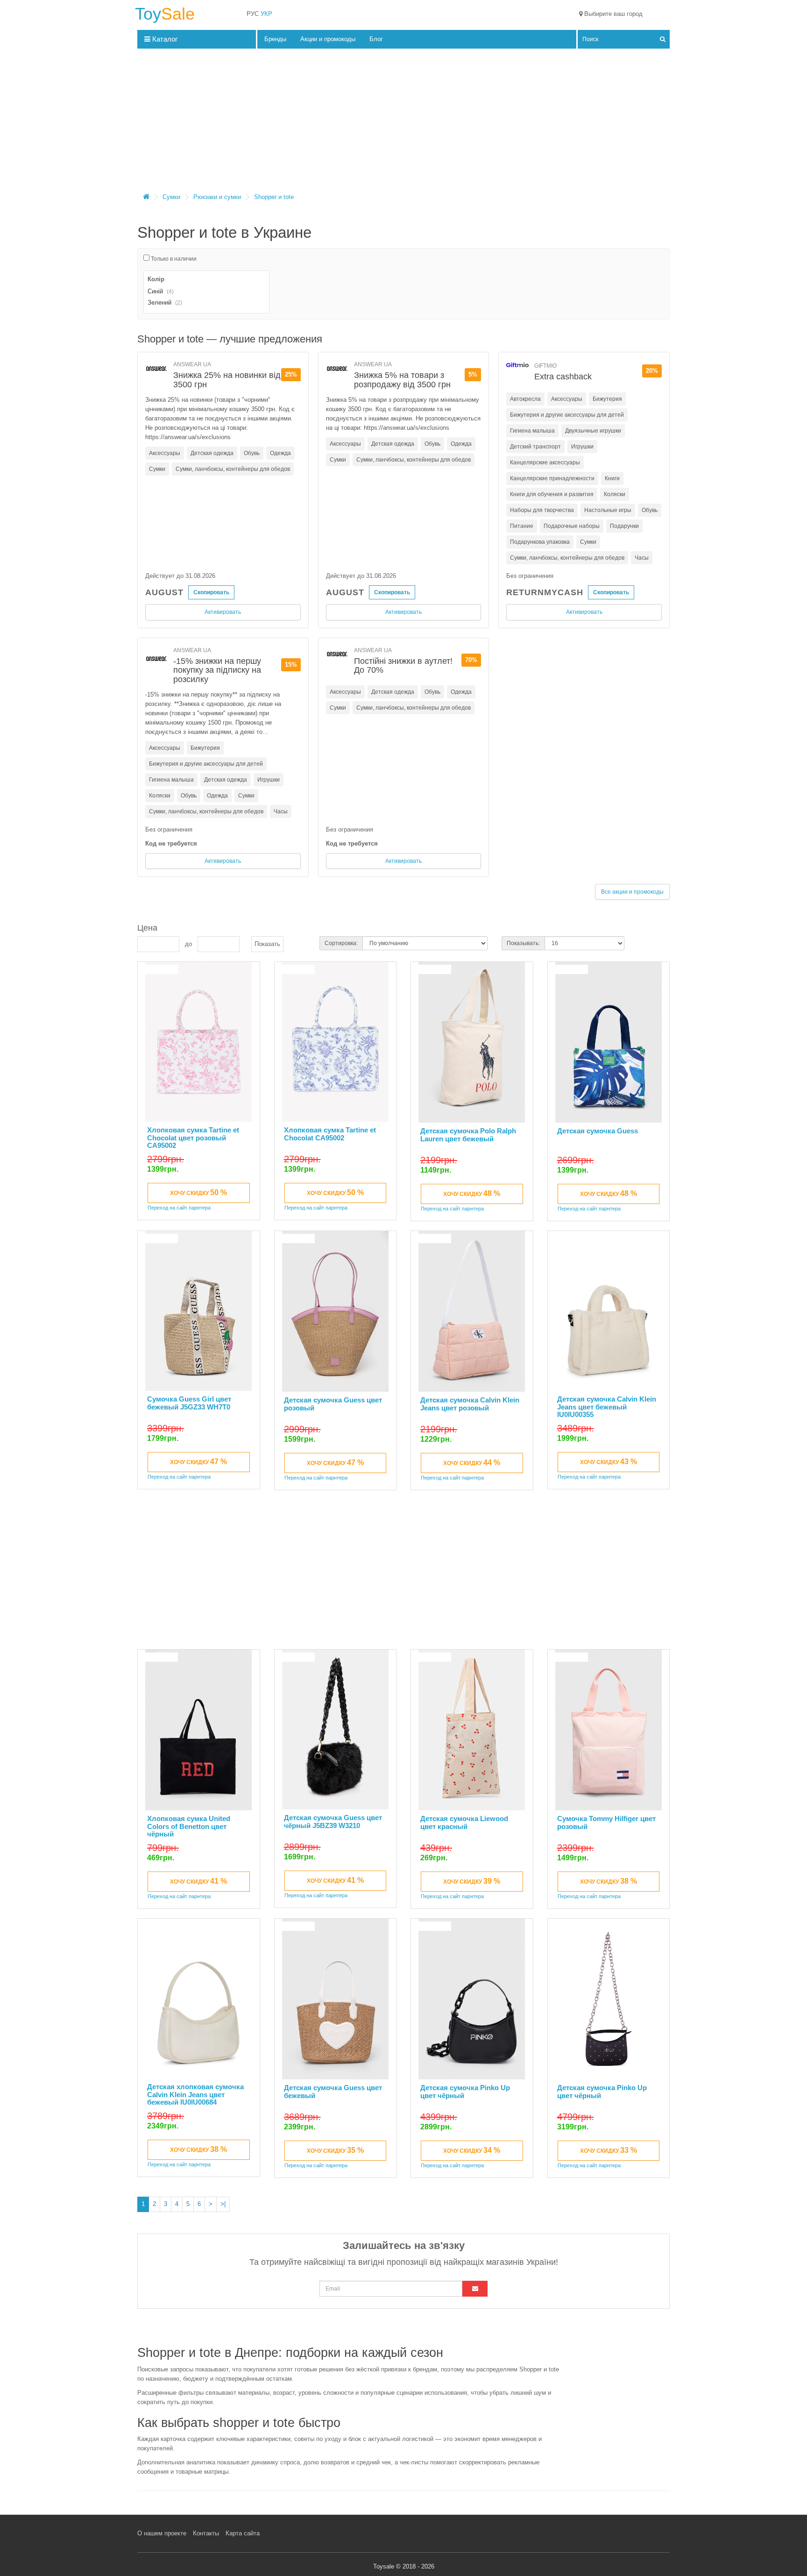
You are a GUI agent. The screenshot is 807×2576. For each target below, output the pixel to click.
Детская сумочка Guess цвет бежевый (333, 2092)
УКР (266, 14)
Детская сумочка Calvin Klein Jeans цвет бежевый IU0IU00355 (607, 1407)
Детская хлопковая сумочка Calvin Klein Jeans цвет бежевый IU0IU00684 (195, 2094)
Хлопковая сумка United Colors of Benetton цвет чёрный (189, 1826)
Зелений (159, 302)
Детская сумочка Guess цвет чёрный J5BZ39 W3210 (333, 1822)
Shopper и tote (274, 197)
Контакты (206, 2533)
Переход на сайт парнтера (179, 1208)
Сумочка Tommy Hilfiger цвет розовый (606, 1822)
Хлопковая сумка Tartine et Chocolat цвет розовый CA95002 (193, 1138)
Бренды (275, 39)
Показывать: (523, 943)
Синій (155, 291)
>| (223, 2204)
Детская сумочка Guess (598, 1131)
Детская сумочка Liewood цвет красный (464, 1822)
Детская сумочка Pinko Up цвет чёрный (465, 2092)
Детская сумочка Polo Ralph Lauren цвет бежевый (468, 1135)
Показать (267, 944)
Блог (376, 39)
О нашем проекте (162, 2533)
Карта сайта (243, 2533)
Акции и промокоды (328, 39)
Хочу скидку (198, 1192)
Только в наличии (173, 259)
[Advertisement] (403, 123)
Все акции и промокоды (632, 892)
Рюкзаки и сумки (217, 197)
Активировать (223, 612)
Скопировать (211, 592)
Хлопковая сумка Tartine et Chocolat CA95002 (330, 1134)
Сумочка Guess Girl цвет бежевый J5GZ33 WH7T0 (189, 1403)
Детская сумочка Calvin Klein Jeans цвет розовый (470, 1404)
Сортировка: (341, 943)
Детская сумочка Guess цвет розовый (333, 1404)
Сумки (171, 197)
